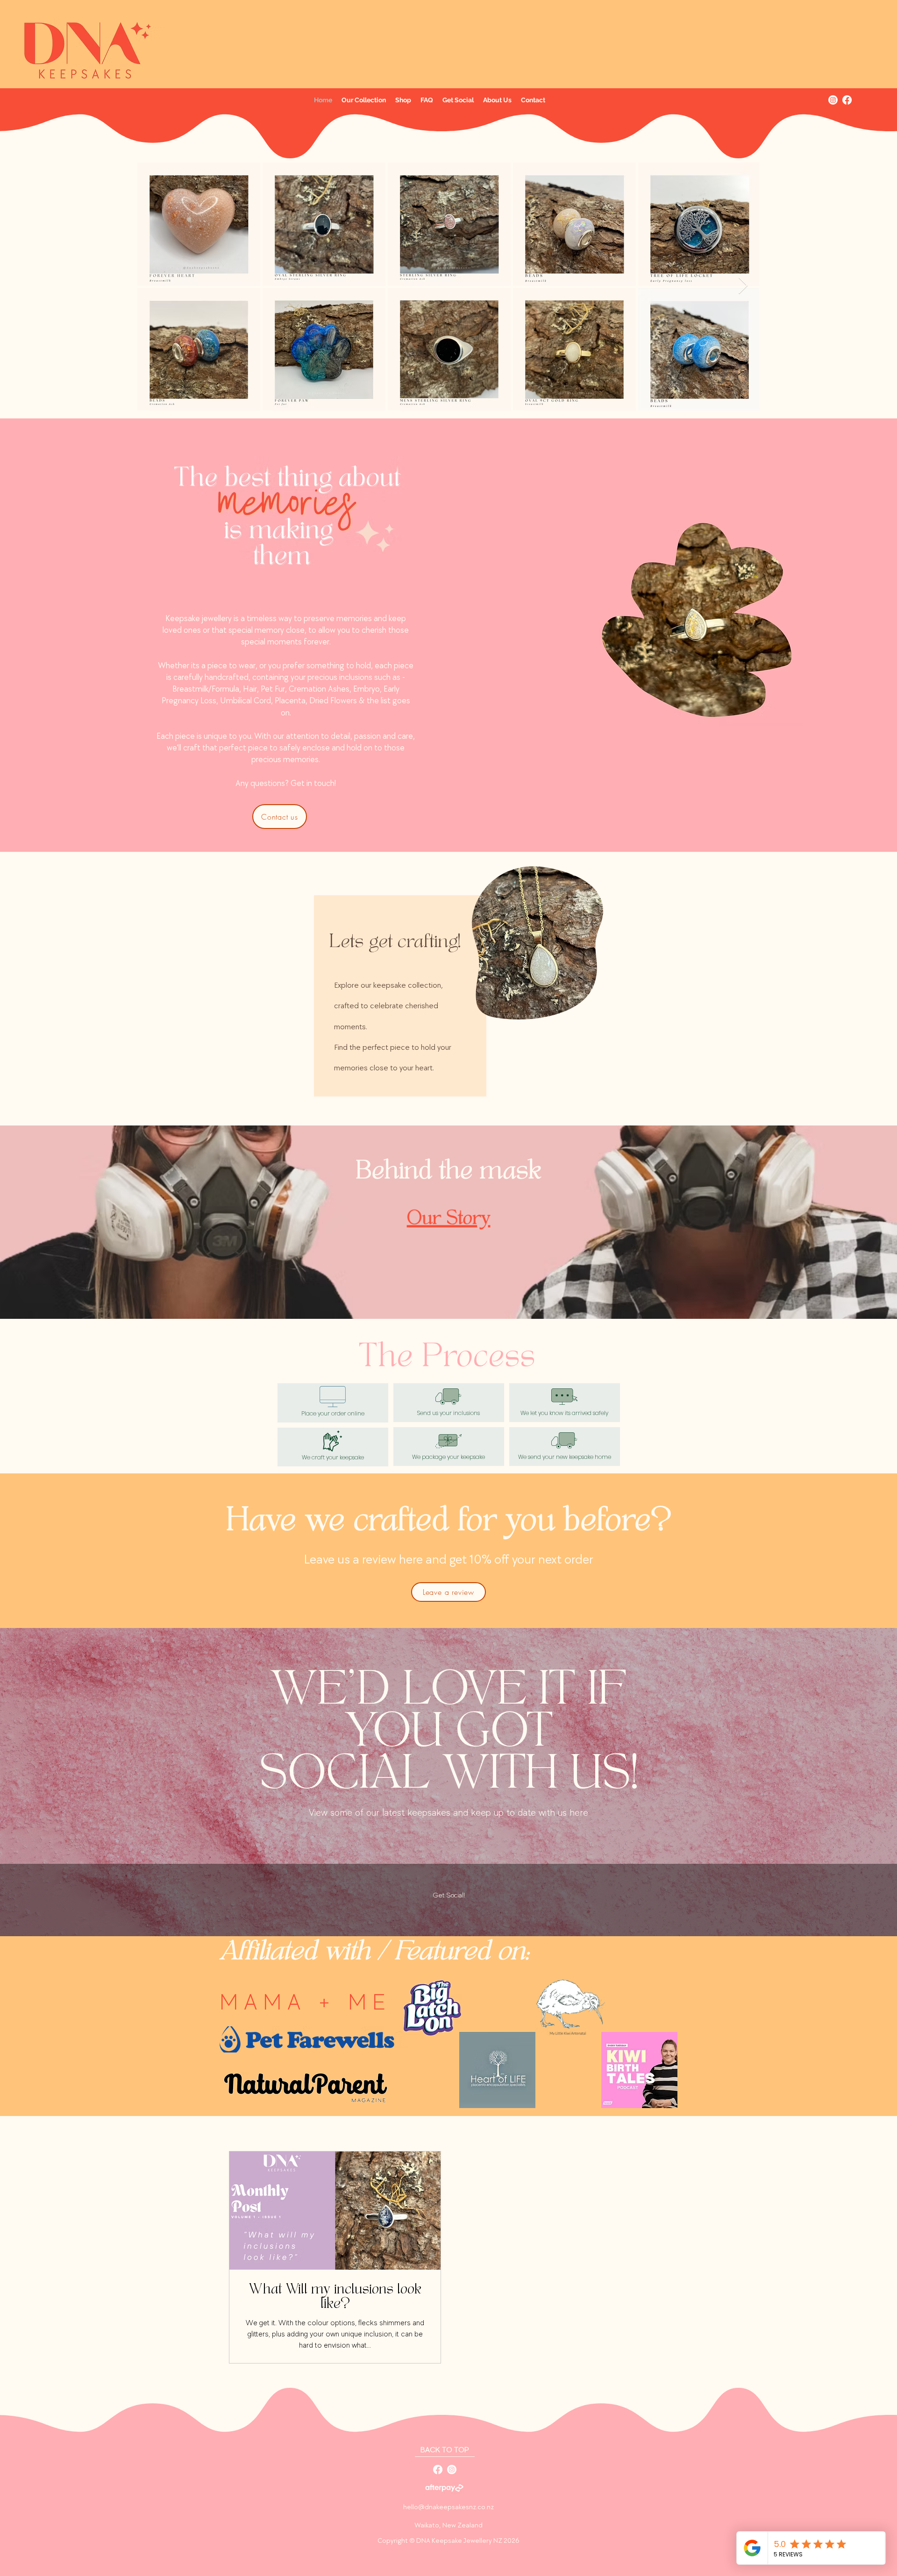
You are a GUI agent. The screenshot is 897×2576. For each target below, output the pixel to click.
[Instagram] (833, 100)
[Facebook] (847, 100)
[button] (364, 100)
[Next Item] (743, 286)
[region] (448, 984)
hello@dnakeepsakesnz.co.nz (448, 2507)
